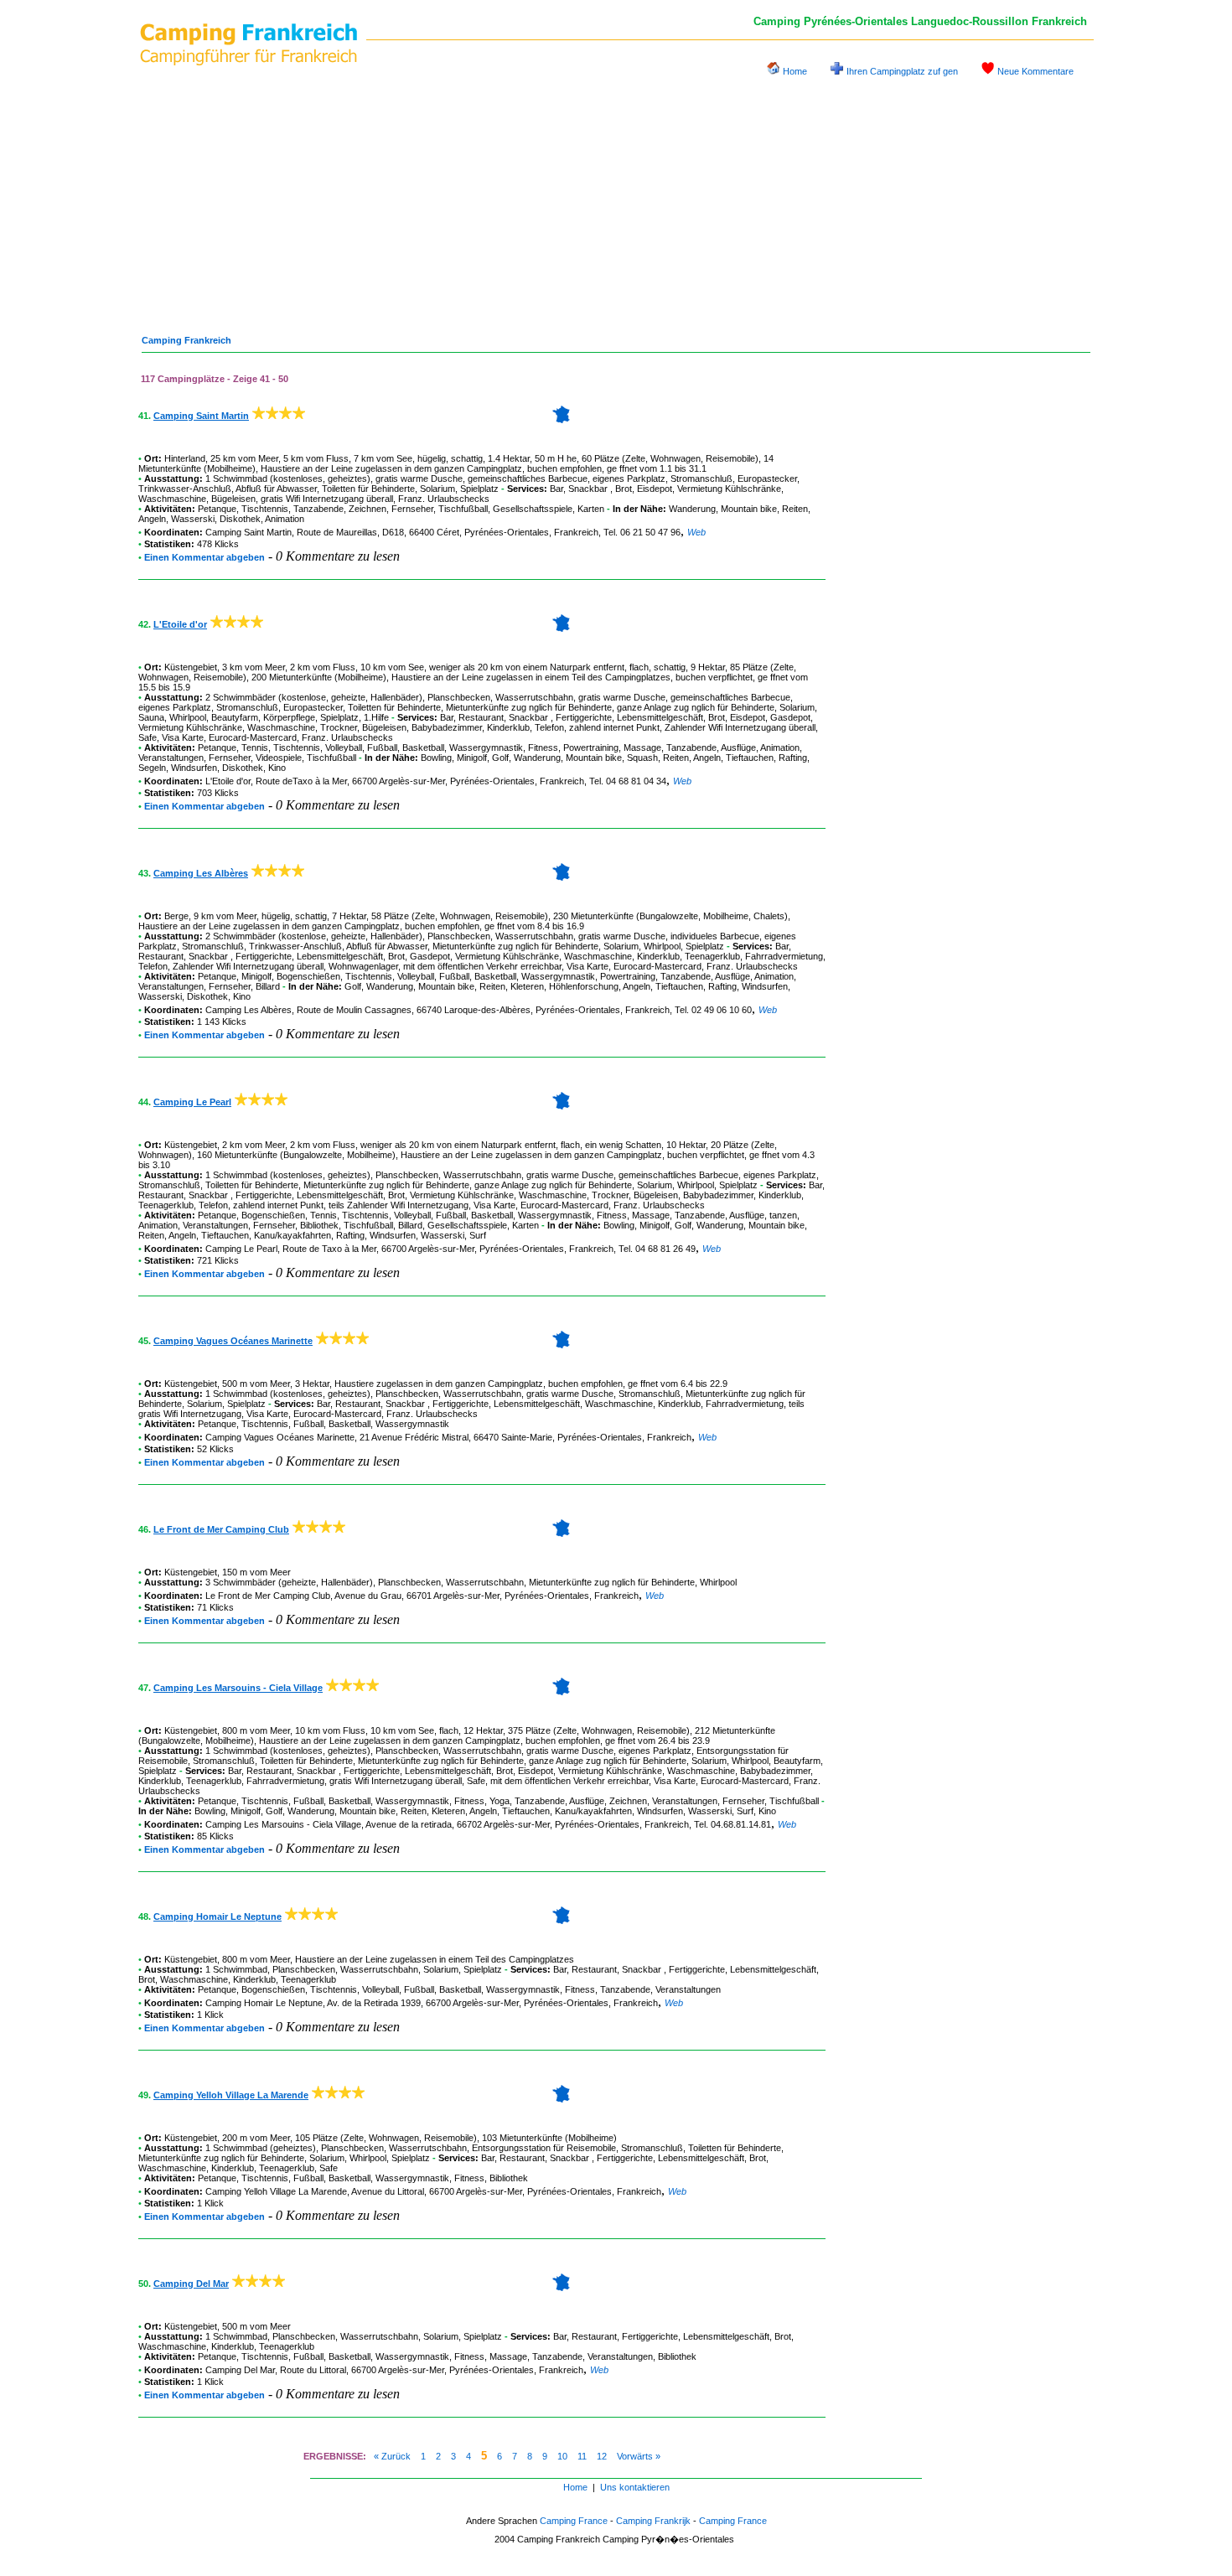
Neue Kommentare (1035, 71)
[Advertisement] (616, 199)
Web (696, 532)
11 (582, 2456)
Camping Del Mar (191, 2284)
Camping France (574, 2521)
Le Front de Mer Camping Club (221, 1529)
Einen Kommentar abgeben (204, 557)
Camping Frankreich (186, 340)
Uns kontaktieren (635, 2487)
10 (562, 2456)
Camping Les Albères (201, 873)
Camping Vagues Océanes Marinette (233, 1341)
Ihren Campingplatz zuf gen (902, 71)
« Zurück (392, 2456)
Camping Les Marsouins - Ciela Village (238, 1688)
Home (795, 71)
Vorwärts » (639, 2456)
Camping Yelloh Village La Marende (231, 2095)
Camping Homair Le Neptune (217, 1916)
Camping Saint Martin (201, 416)
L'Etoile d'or (180, 624)
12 (602, 2456)
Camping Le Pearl (192, 1102)
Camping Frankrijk (653, 2521)
